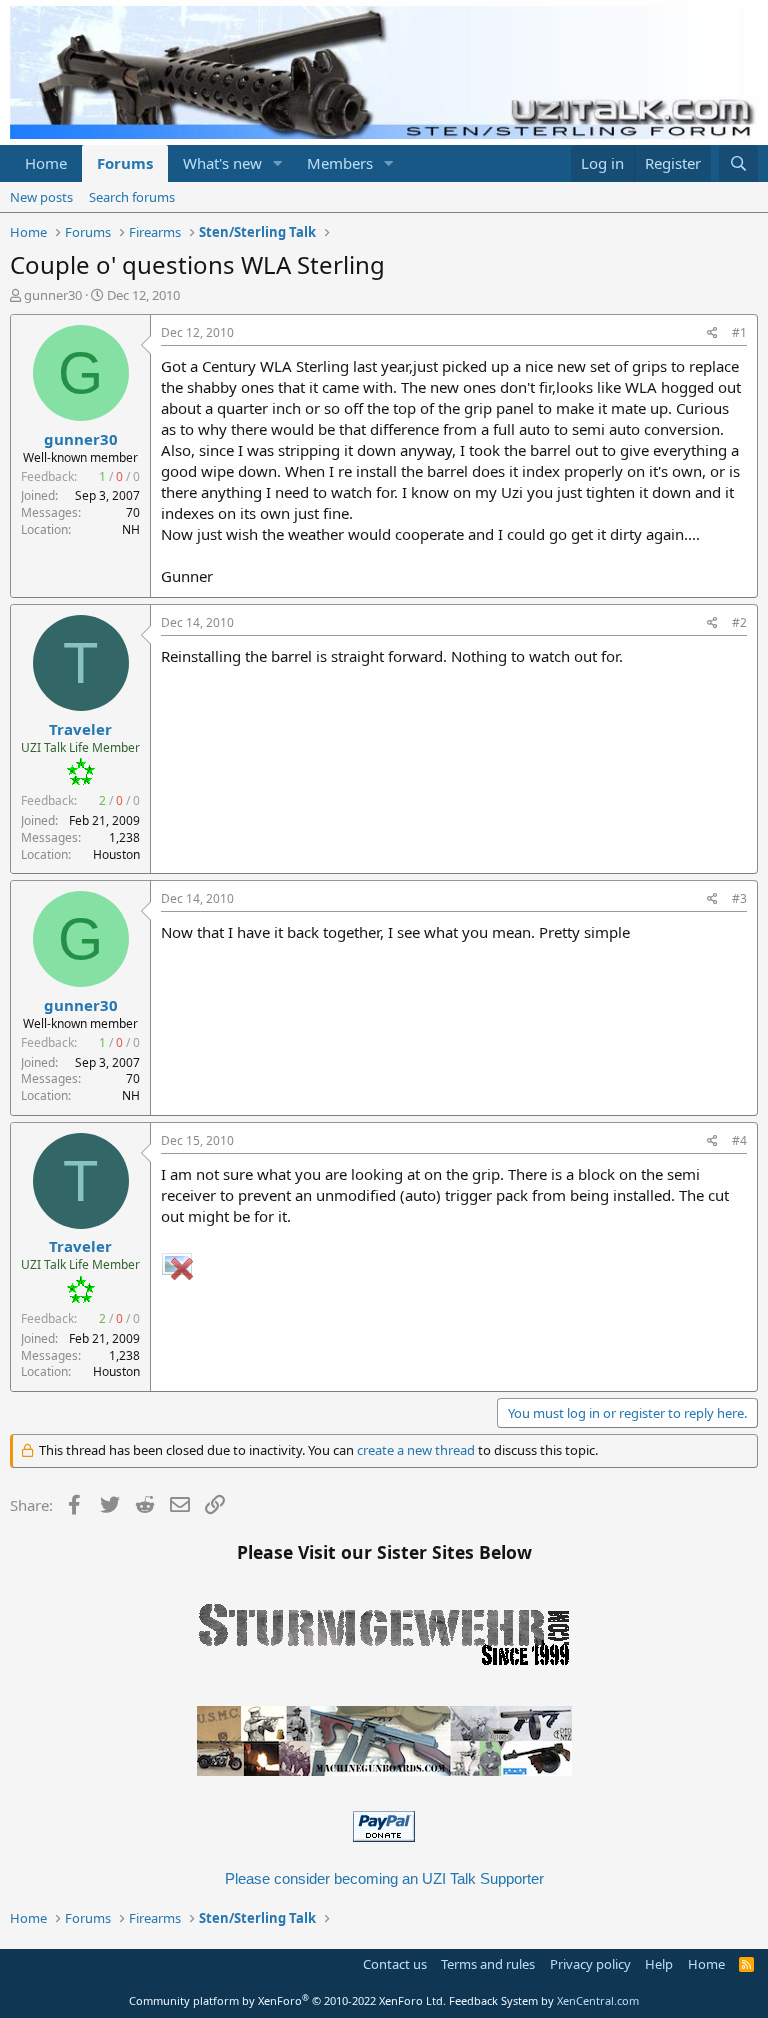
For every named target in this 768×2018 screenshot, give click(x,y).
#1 (739, 332)
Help (659, 1964)
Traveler (80, 729)
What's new (222, 163)
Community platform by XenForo (287, 2000)
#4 (739, 1140)
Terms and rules (488, 1964)
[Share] (712, 333)
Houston (116, 854)
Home (46, 163)
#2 (739, 622)
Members (340, 163)
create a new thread (416, 1450)
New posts (41, 197)
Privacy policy (590, 1964)
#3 (739, 898)
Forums (125, 163)
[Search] (738, 163)
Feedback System (493, 2000)
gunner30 (53, 295)
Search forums (132, 197)
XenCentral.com (598, 2000)
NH (131, 529)
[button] (278, 163)
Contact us (395, 1964)
